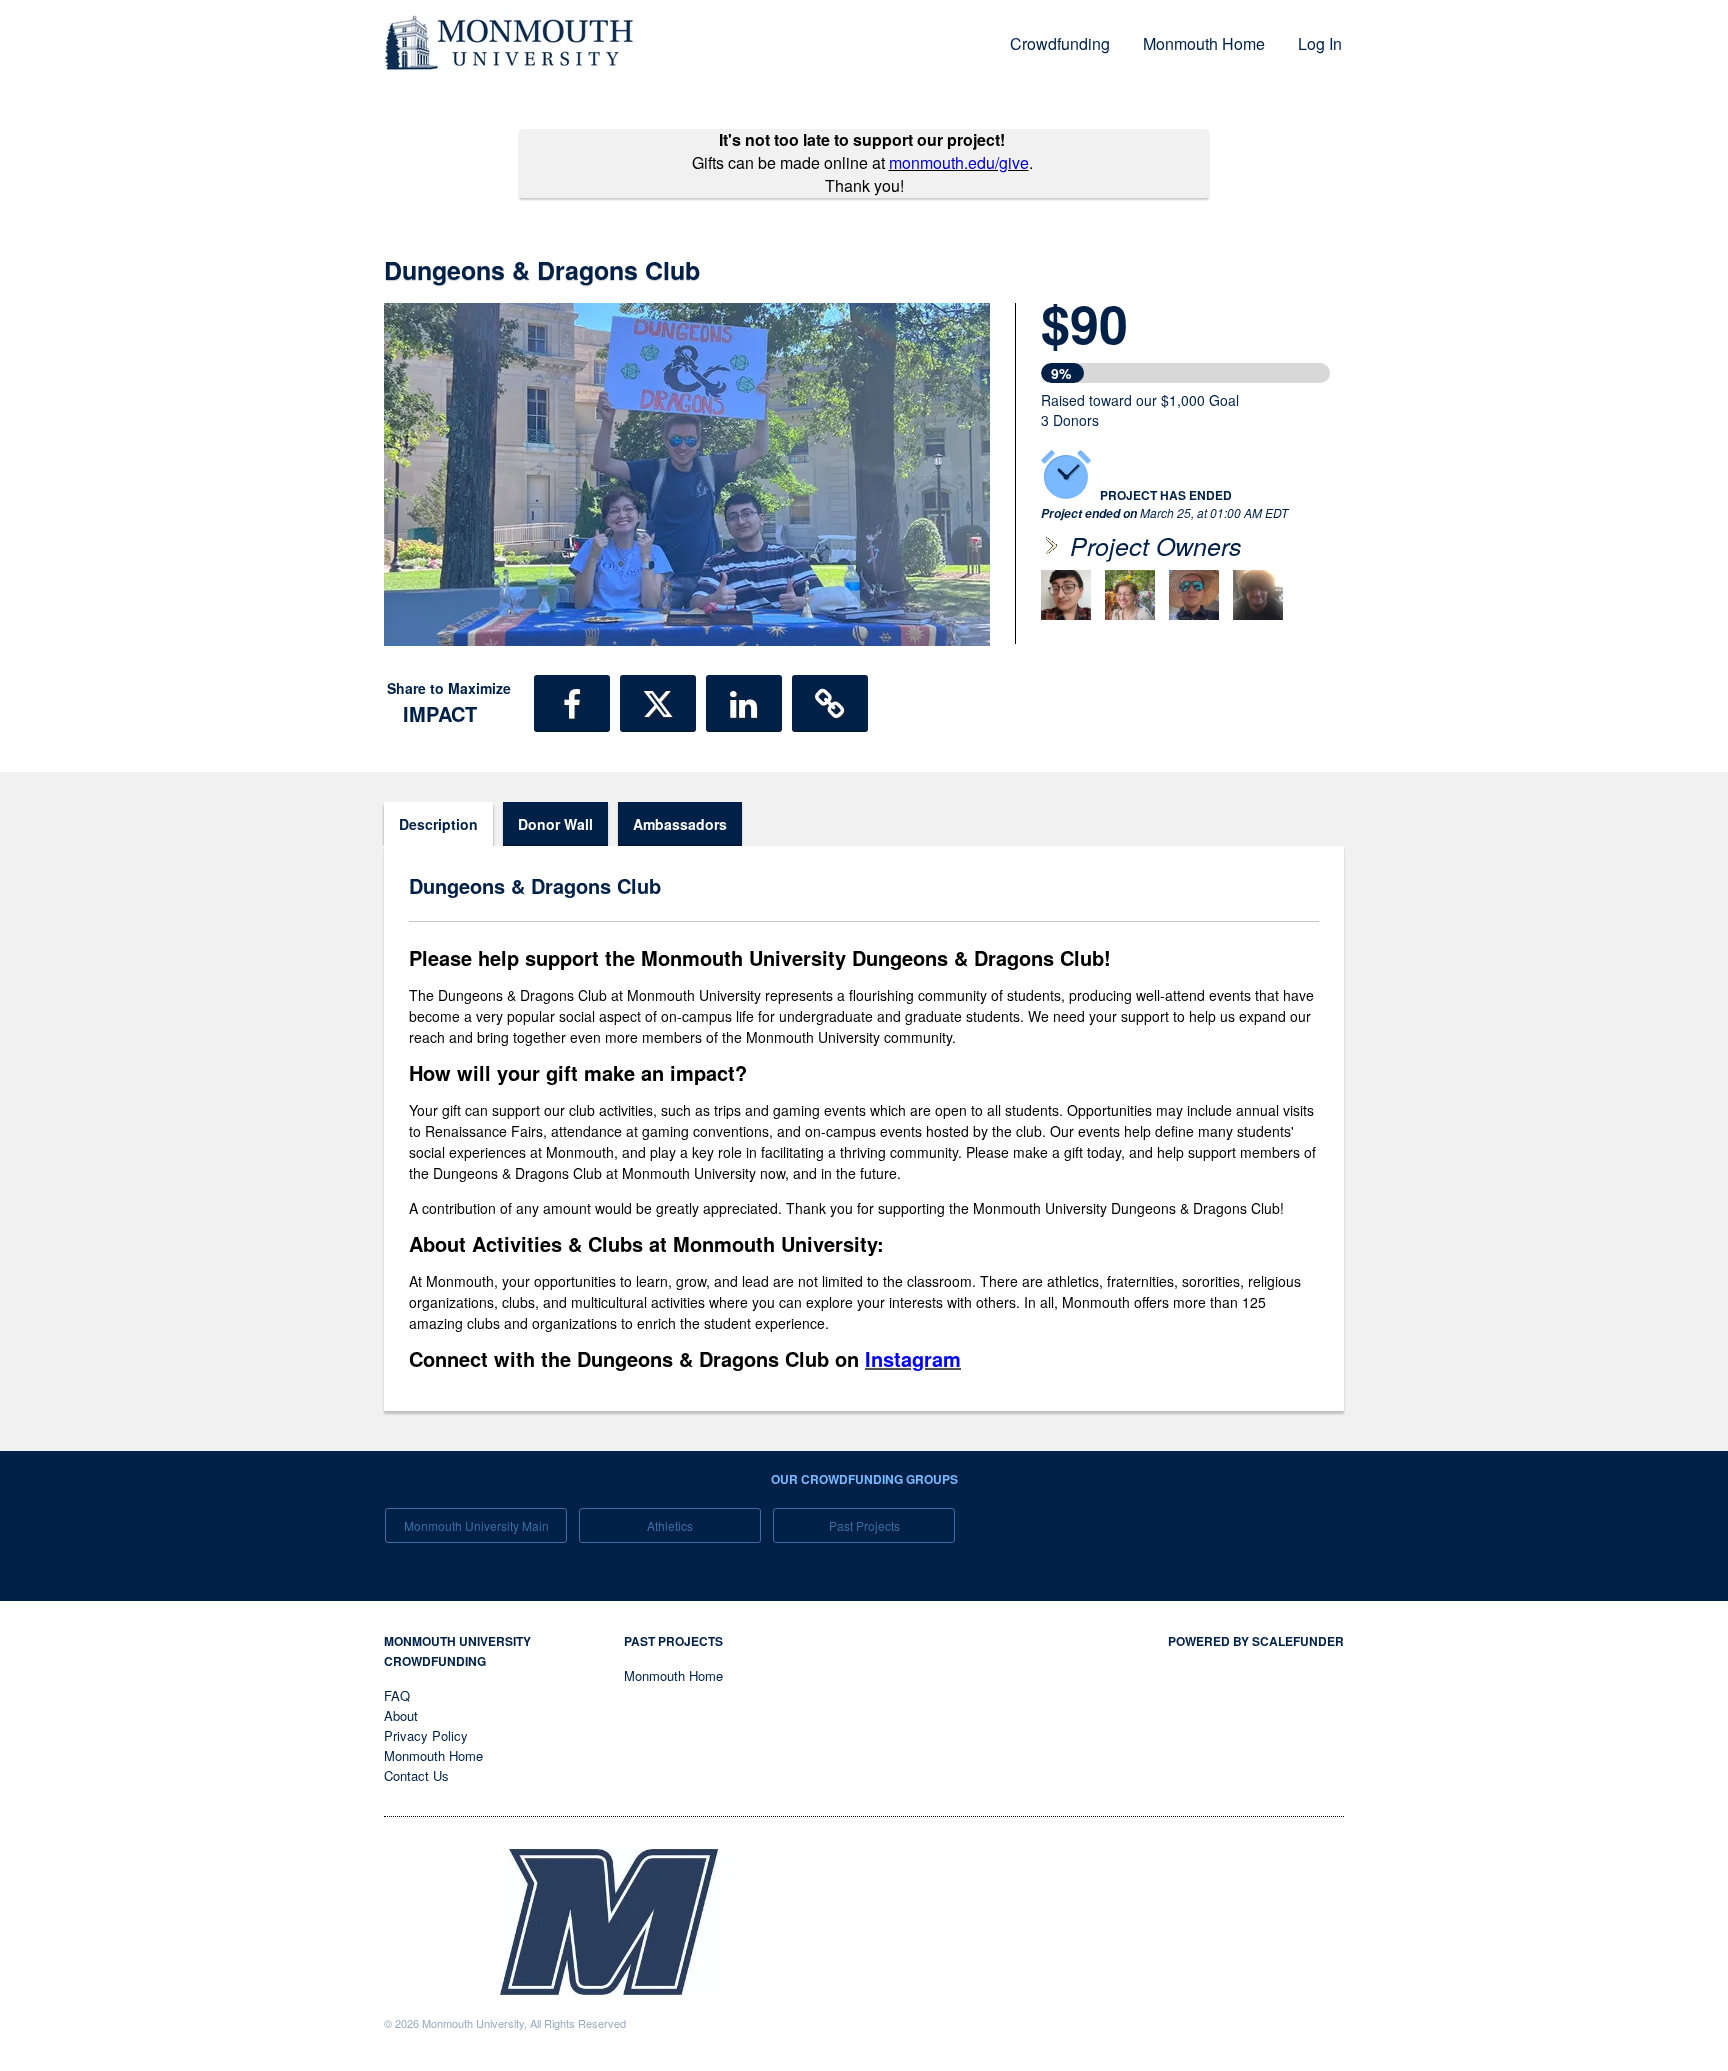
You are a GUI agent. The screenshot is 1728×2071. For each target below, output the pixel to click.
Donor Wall (555, 824)
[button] (572, 703)
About (401, 1715)
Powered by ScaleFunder (1256, 1641)
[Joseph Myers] (1194, 595)
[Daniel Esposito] (1258, 595)
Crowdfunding (1060, 43)
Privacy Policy (426, 1735)
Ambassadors (680, 824)
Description (438, 824)
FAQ (397, 1695)
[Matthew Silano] (1066, 595)
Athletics (670, 1525)
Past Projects (864, 1525)
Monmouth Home (1204, 43)
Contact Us (416, 1775)
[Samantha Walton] (1130, 595)
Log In (1320, 43)
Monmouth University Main (476, 1525)
